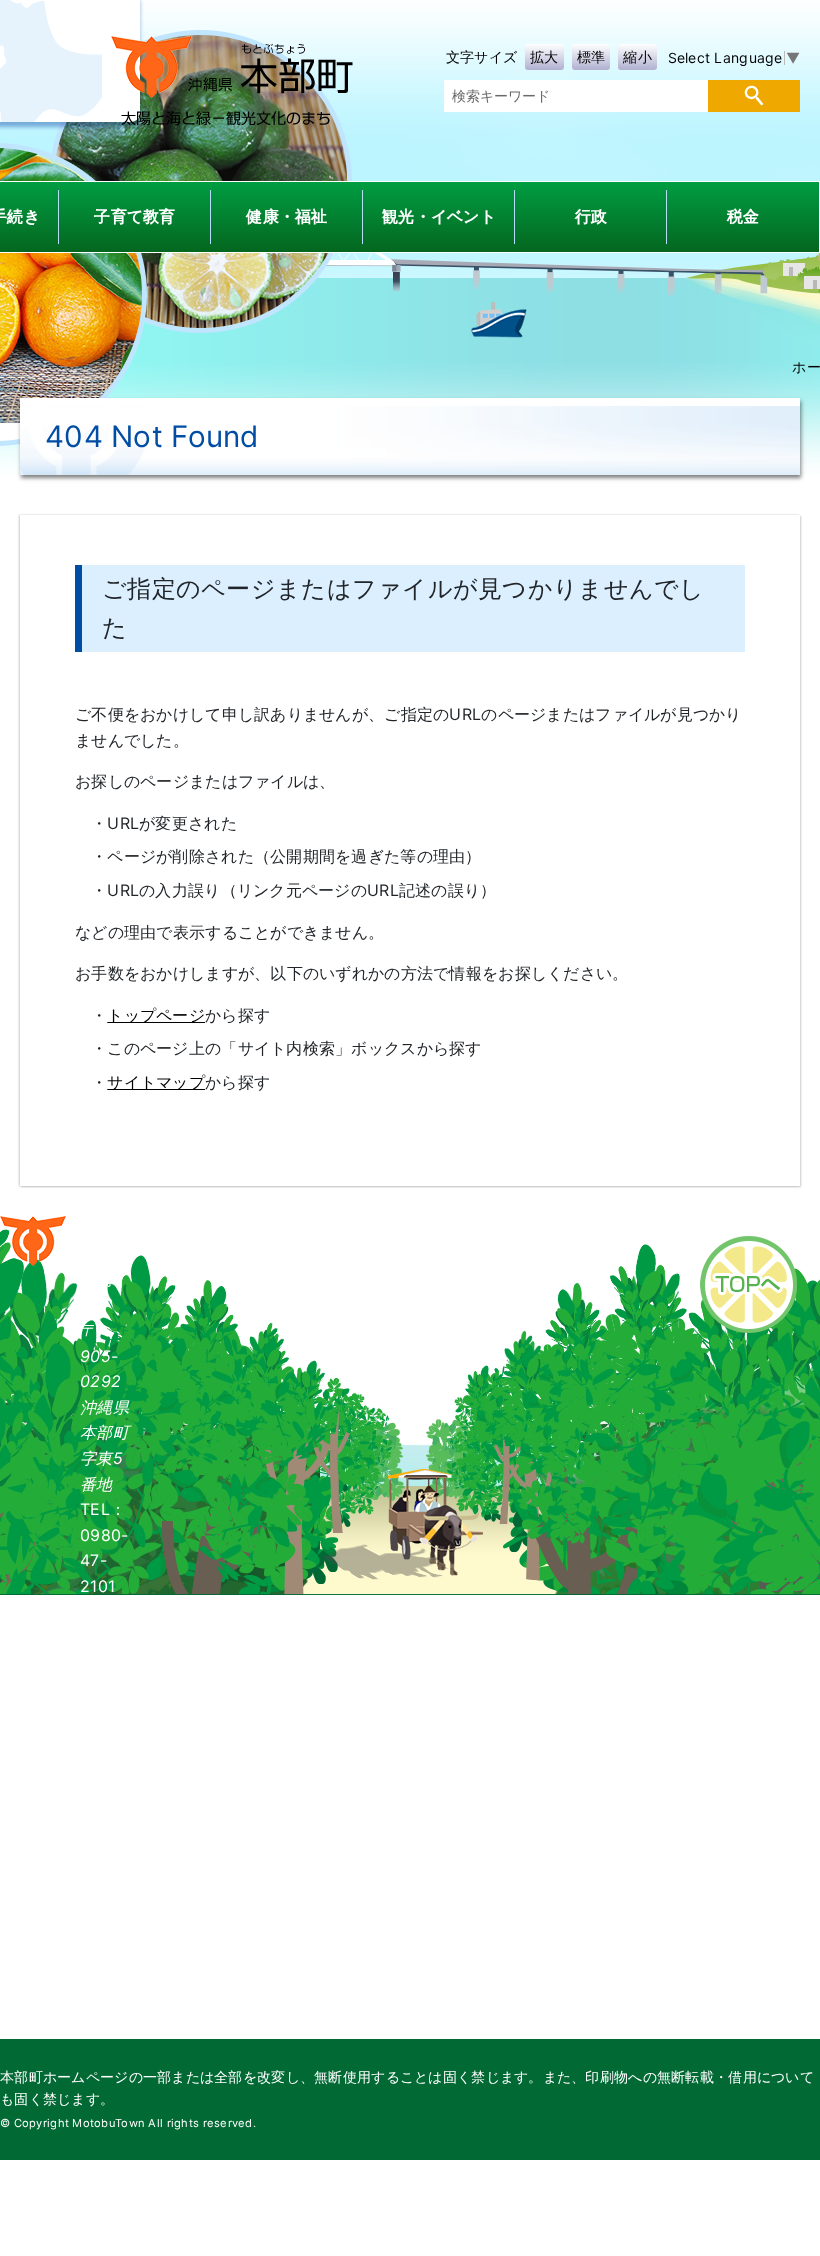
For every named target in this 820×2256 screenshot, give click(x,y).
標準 (591, 56)
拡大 (544, 56)
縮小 (637, 56)
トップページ (156, 1015)
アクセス (395, 1224)
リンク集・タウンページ (730, 1224)
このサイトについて (534, 1224)
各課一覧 (297, 1224)
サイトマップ (156, 1082)
